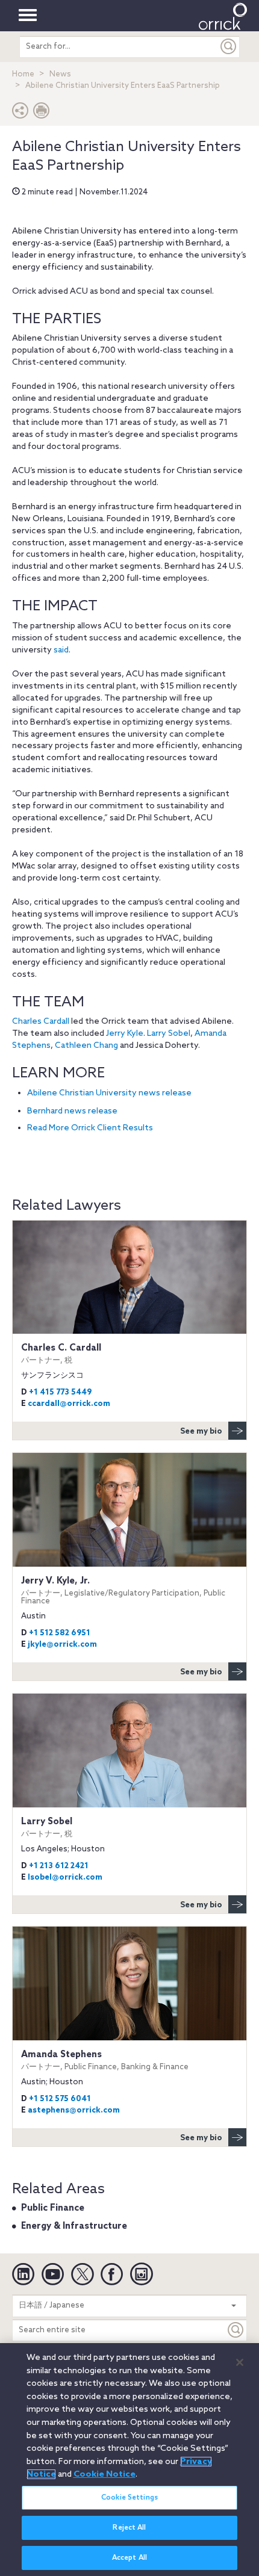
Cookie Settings (129, 2498)
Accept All (129, 2558)
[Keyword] (236, 2330)
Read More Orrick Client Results (90, 1128)
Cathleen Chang (86, 1046)
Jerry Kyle (125, 1034)
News (60, 74)
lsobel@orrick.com (65, 1878)
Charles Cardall (41, 1022)
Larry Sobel (169, 1034)
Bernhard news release (72, 1111)
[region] (129, 2460)
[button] (20, 113)
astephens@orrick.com (74, 2110)
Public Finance (53, 2208)
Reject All (129, 2528)
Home (23, 74)
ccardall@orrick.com (69, 1404)
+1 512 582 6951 (60, 1633)
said (61, 650)
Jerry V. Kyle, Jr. (123, 1590)
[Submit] (229, 47)
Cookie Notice (105, 2474)
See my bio (201, 1432)
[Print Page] (42, 113)
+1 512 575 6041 (60, 2099)
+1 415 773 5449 (60, 1392)
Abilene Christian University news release (109, 1093)
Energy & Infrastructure (74, 2226)
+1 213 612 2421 (59, 1866)
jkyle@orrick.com (62, 1645)
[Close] (240, 2362)
